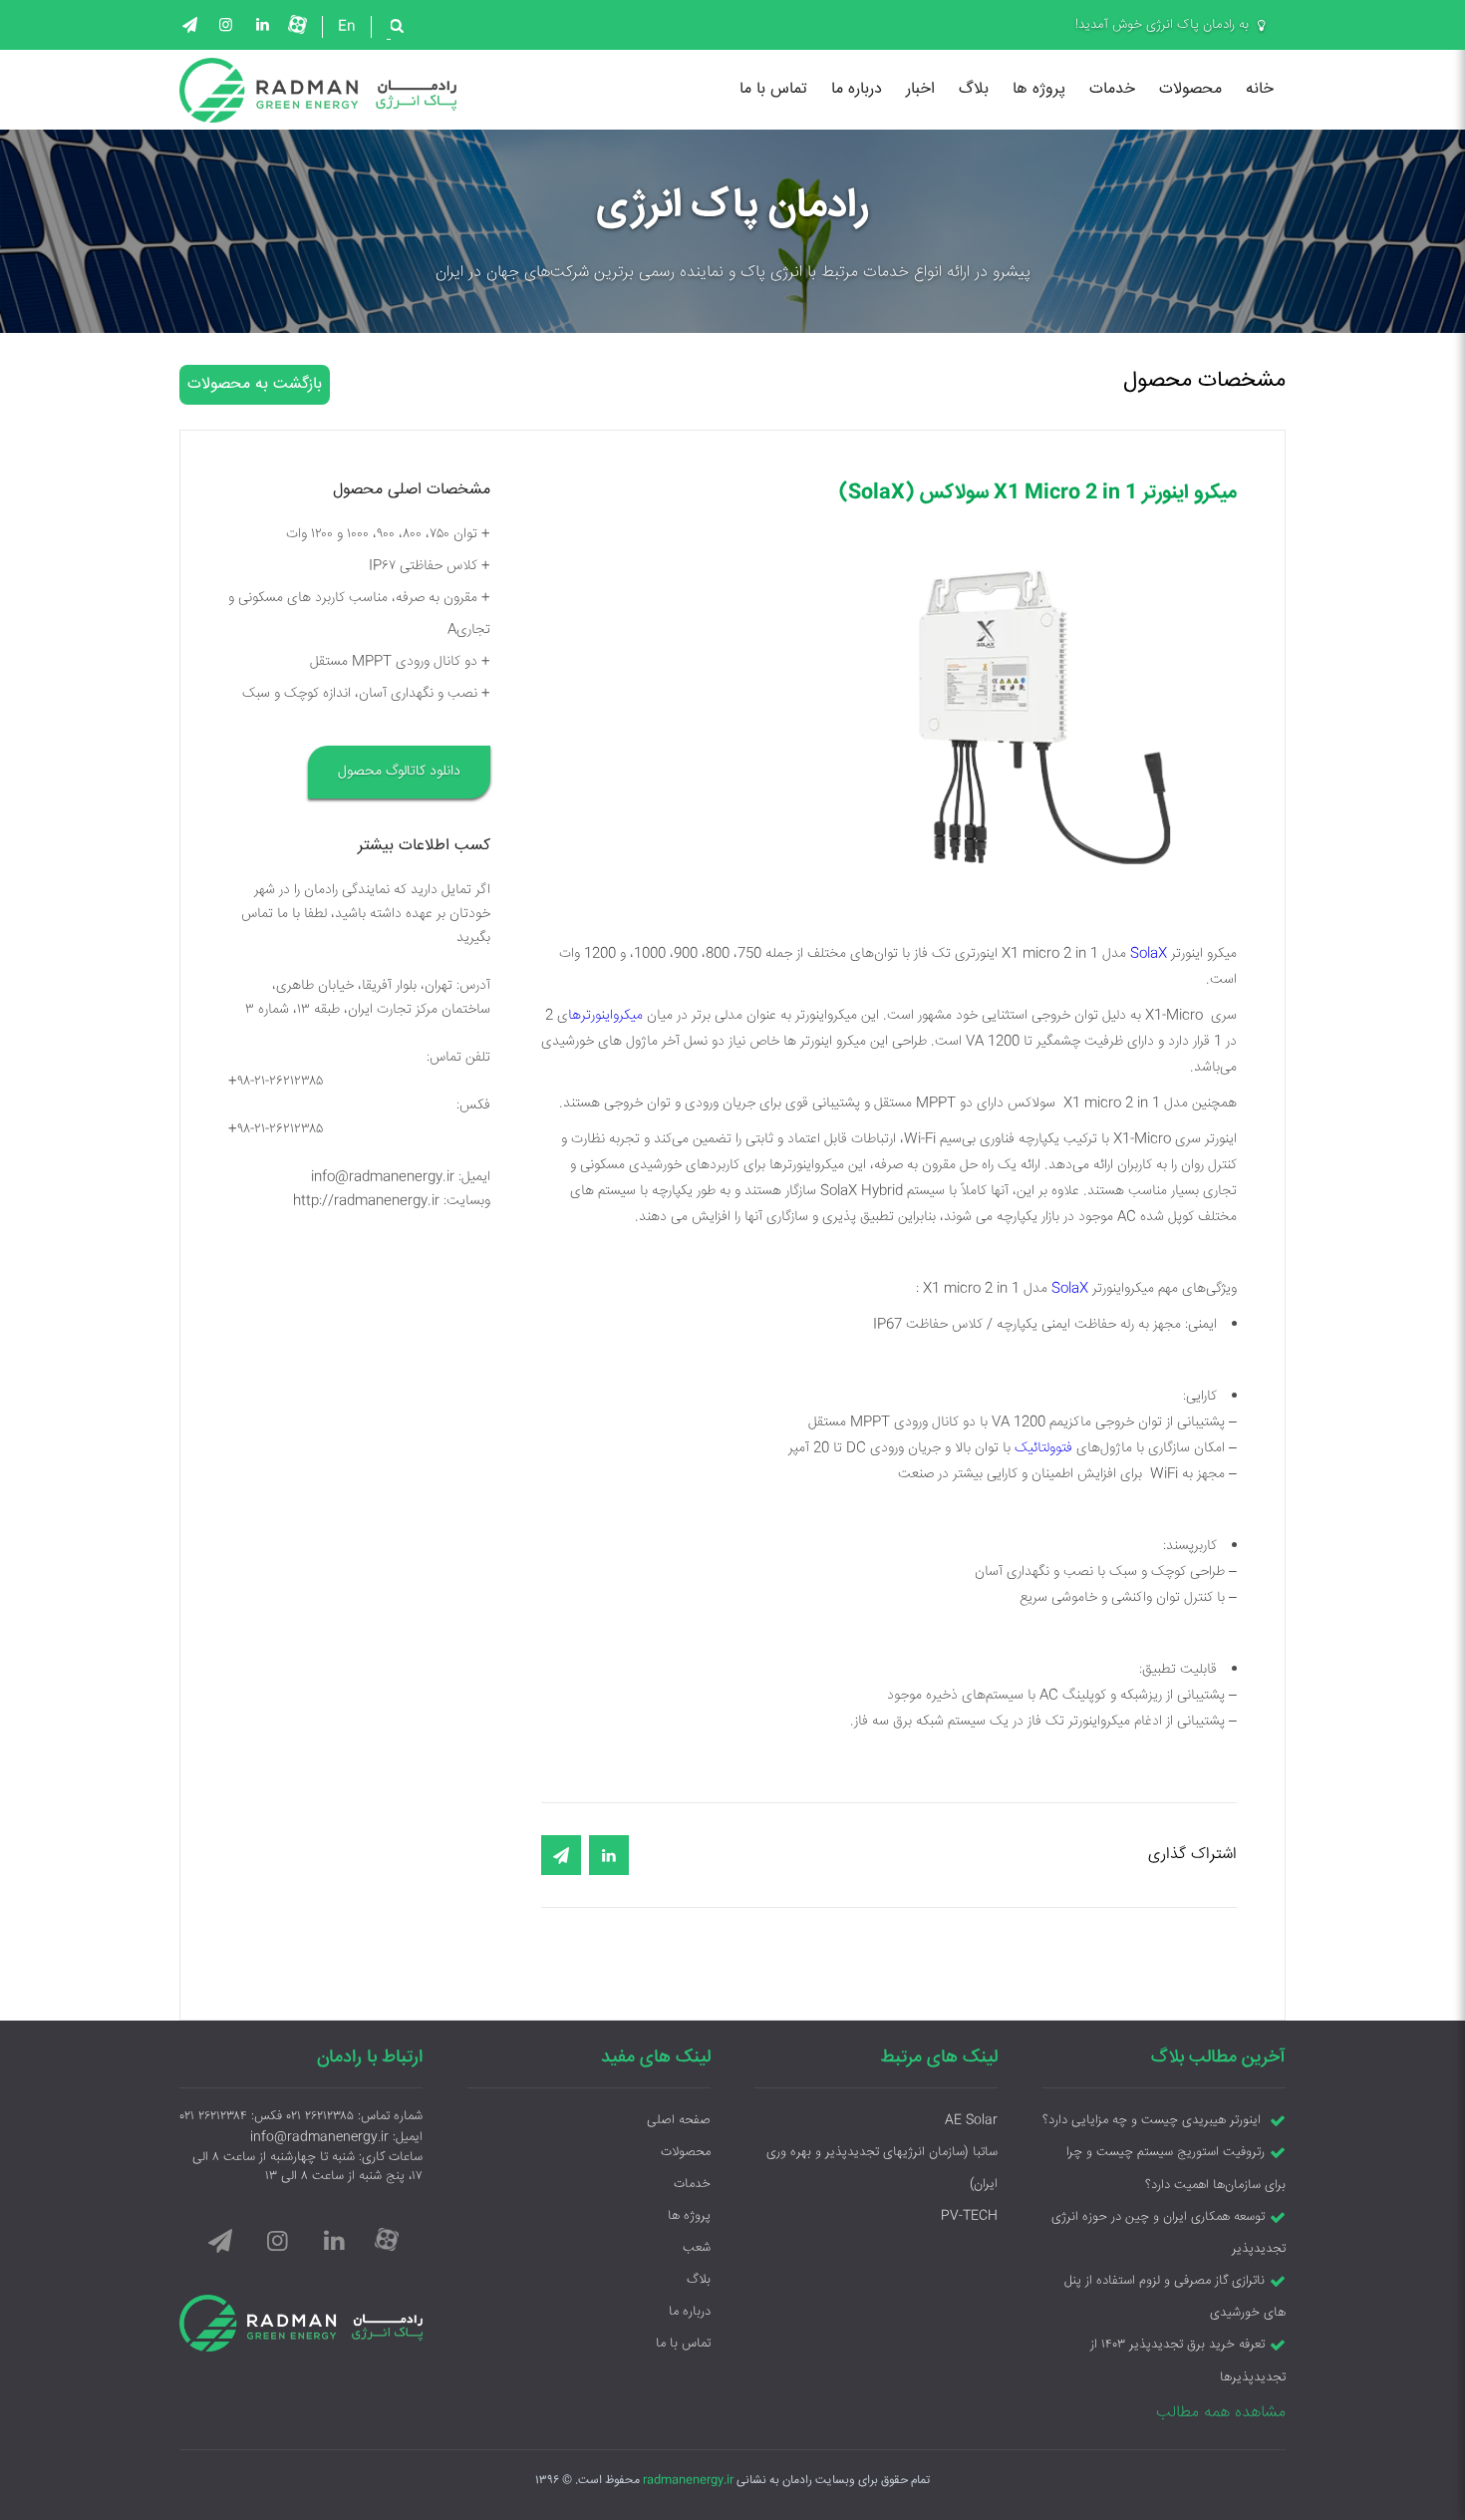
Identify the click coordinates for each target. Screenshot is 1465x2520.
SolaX (1149, 954)
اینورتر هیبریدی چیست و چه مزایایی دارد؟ (1154, 2120)
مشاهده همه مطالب (1221, 2413)
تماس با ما (773, 89)
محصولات (1190, 89)
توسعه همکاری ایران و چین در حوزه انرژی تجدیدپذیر (1169, 2233)
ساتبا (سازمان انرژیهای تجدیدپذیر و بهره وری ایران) (882, 2168)
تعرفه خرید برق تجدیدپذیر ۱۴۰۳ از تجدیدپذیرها (1188, 2362)
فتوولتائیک (1043, 1448)
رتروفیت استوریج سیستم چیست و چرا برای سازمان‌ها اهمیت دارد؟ (1176, 2169)
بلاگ (974, 89)
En (347, 27)
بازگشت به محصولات (255, 384)
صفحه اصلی (679, 2120)
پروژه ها (1039, 89)
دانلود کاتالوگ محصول (399, 772)
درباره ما (857, 89)
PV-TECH (969, 2216)
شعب (697, 2248)
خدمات (1112, 89)
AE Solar (971, 2120)
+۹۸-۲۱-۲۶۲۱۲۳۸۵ (276, 1082)
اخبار (920, 89)
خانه (1260, 89)
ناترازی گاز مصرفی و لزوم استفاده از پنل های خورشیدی (1175, 2297)
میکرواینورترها (605, 1016)
